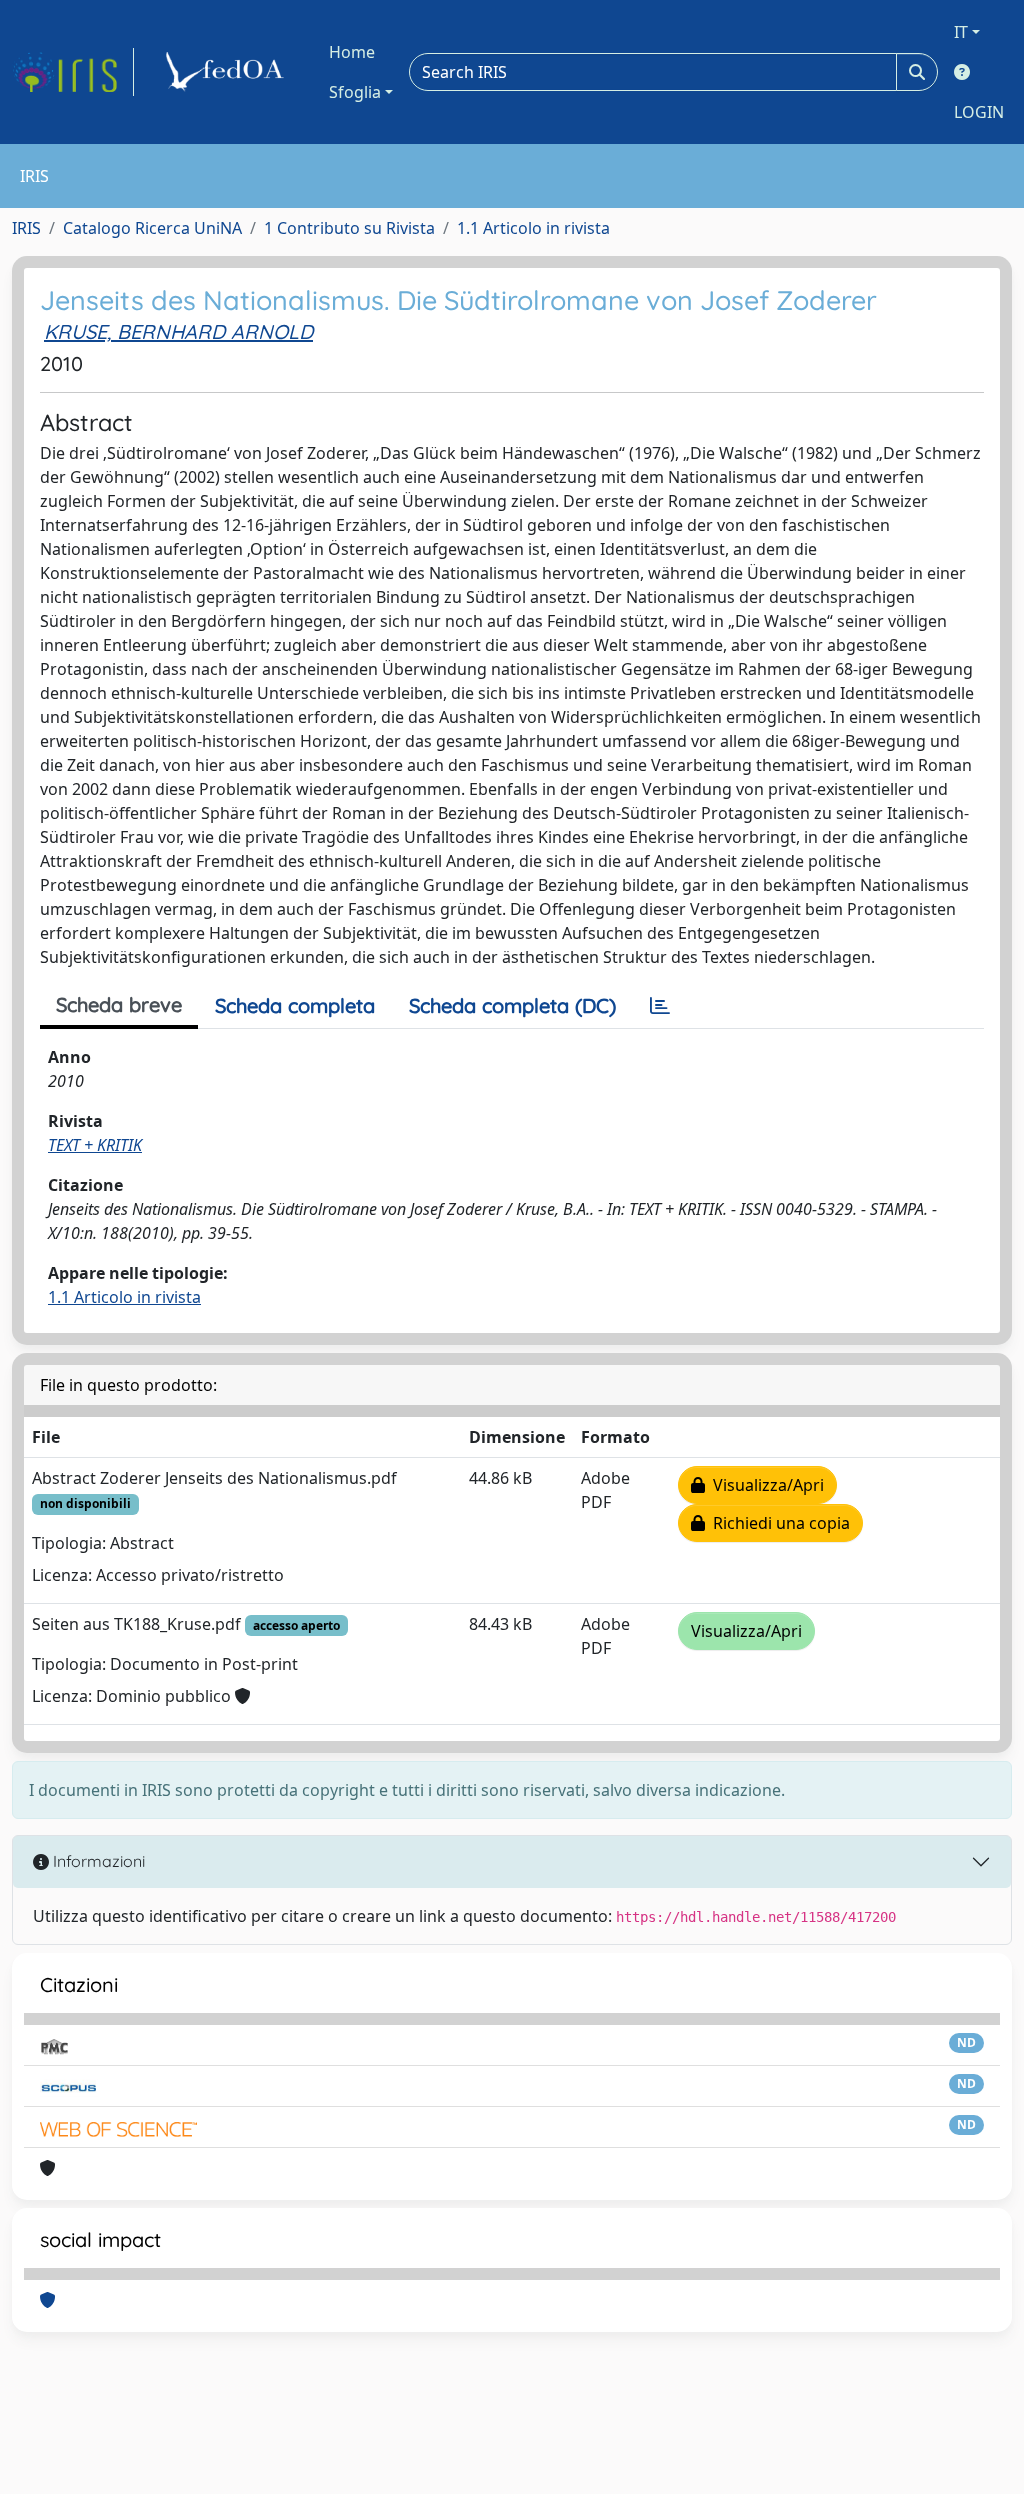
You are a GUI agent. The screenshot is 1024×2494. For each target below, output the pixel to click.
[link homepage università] (228, 72)
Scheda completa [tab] (295, 1005)
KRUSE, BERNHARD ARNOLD (178, 331)
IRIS (26, 228)
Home (352, 52)
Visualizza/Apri (764, 1485)
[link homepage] (73, 72)
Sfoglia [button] (355, 92)
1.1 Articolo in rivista (533, 228)
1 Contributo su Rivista (349, 228)
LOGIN (979, 112)
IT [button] (961, 32)
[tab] (660, 1006)
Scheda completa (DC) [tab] (512, 1005)
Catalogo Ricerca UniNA (152, 228)
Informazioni (97, 1861)
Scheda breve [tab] (119, 1004)
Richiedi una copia (777, 1523)
